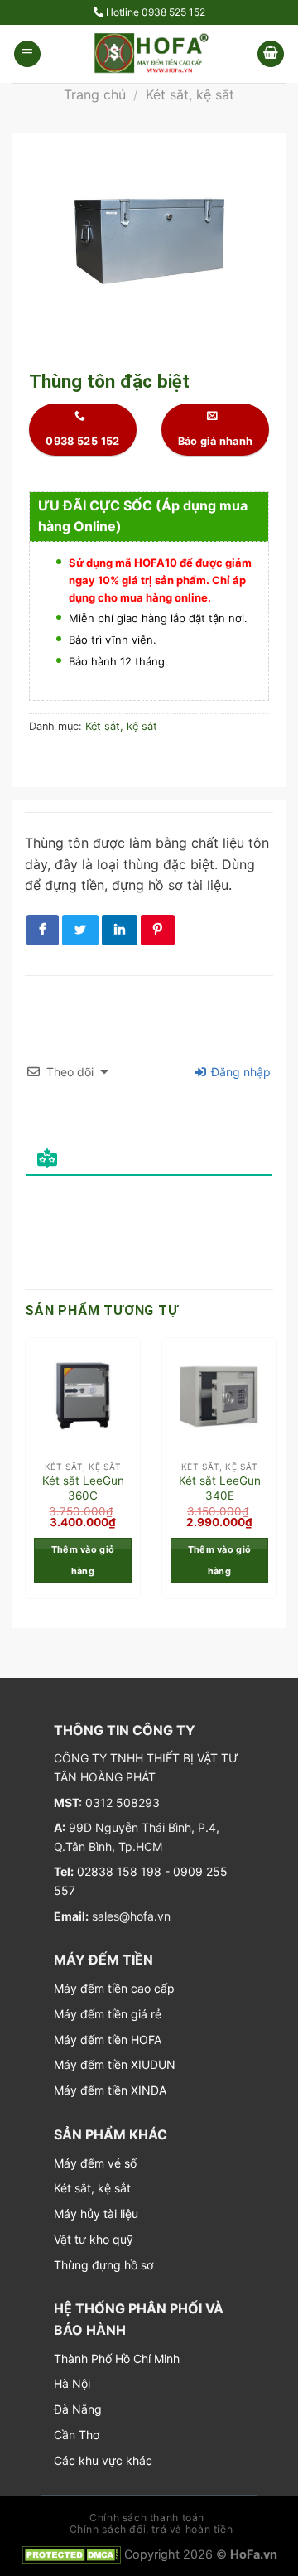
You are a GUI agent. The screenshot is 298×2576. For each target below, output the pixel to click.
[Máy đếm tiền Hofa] (149, 54)
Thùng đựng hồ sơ (103, 2265)
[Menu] (27, 54)
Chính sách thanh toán (147, 2518)
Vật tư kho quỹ (94, 2239)
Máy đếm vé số (95, 2163)
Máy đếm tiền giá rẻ (108, 2014)
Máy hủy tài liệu (96, 2214)
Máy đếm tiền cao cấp (114, 1988)
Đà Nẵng (78, 2409)
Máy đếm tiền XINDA (110, 2090)
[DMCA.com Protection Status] (71, 2554)
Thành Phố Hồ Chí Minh (117, 2359)
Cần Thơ (77, 2435)
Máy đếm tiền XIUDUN (115, 2064)
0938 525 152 (173, 12)
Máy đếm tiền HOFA (108, 2040)
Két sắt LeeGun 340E (220, 1488)
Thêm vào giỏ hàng (83, 1560)
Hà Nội (72, 2383)
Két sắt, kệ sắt (190, 94)
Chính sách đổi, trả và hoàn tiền (151, 2529)
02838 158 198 (118, 1871)
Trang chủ (95, 94)
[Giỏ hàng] (271, 54)
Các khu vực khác (103, 2460)
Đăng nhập (239, 1072)
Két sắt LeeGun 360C (83, 1488)
